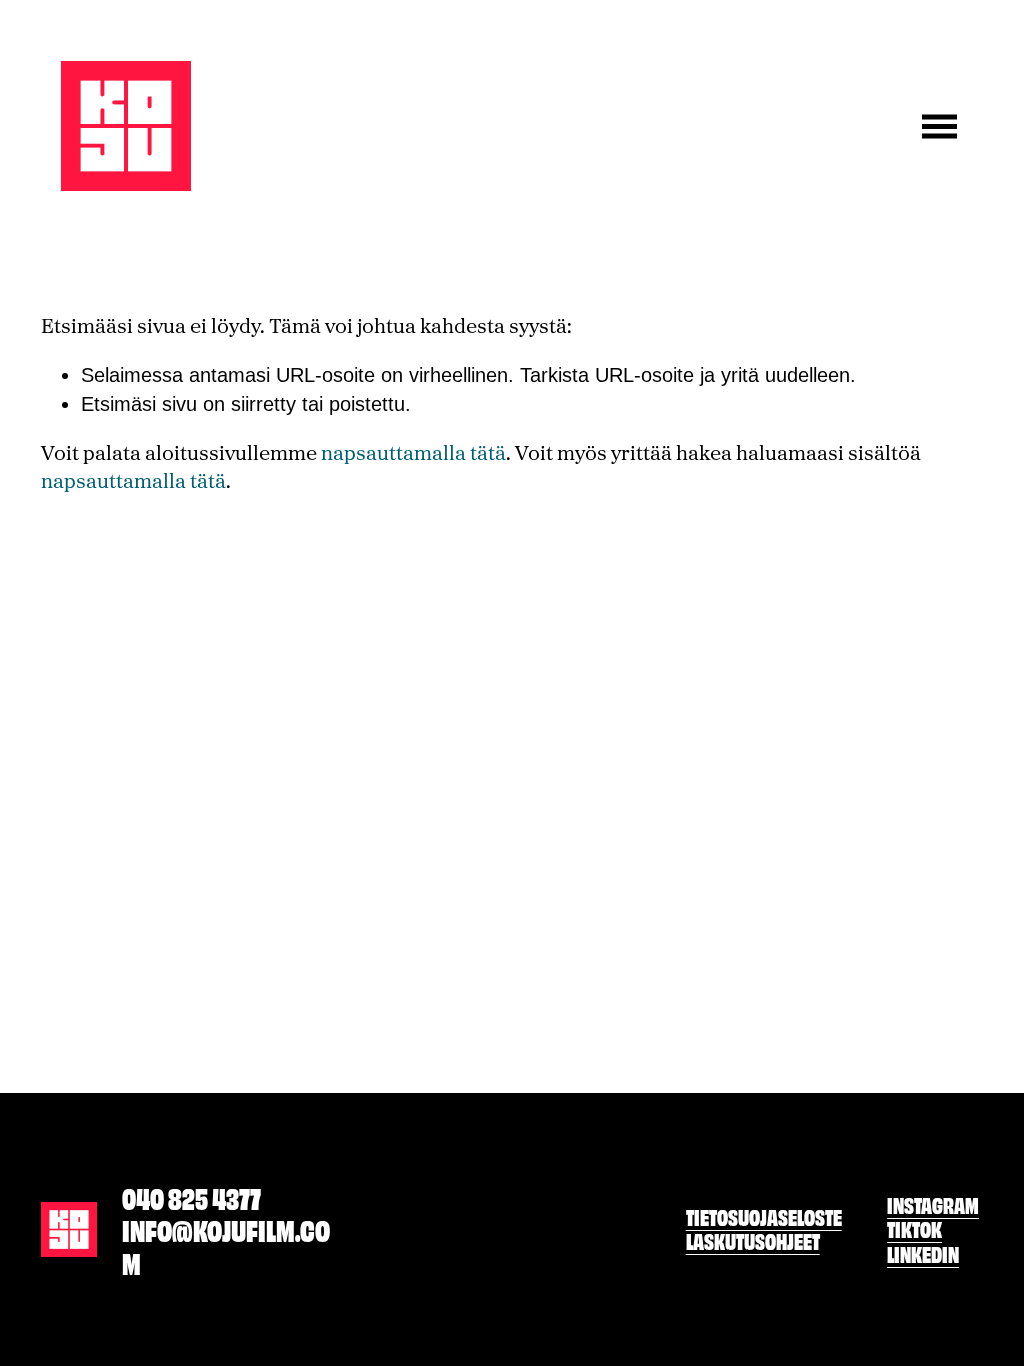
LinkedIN (923, 1254)
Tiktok (914, 1229)
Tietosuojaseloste (764, 1217)
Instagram (933, 1205)
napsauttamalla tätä (413, 452)
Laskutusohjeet (753, 1241)
